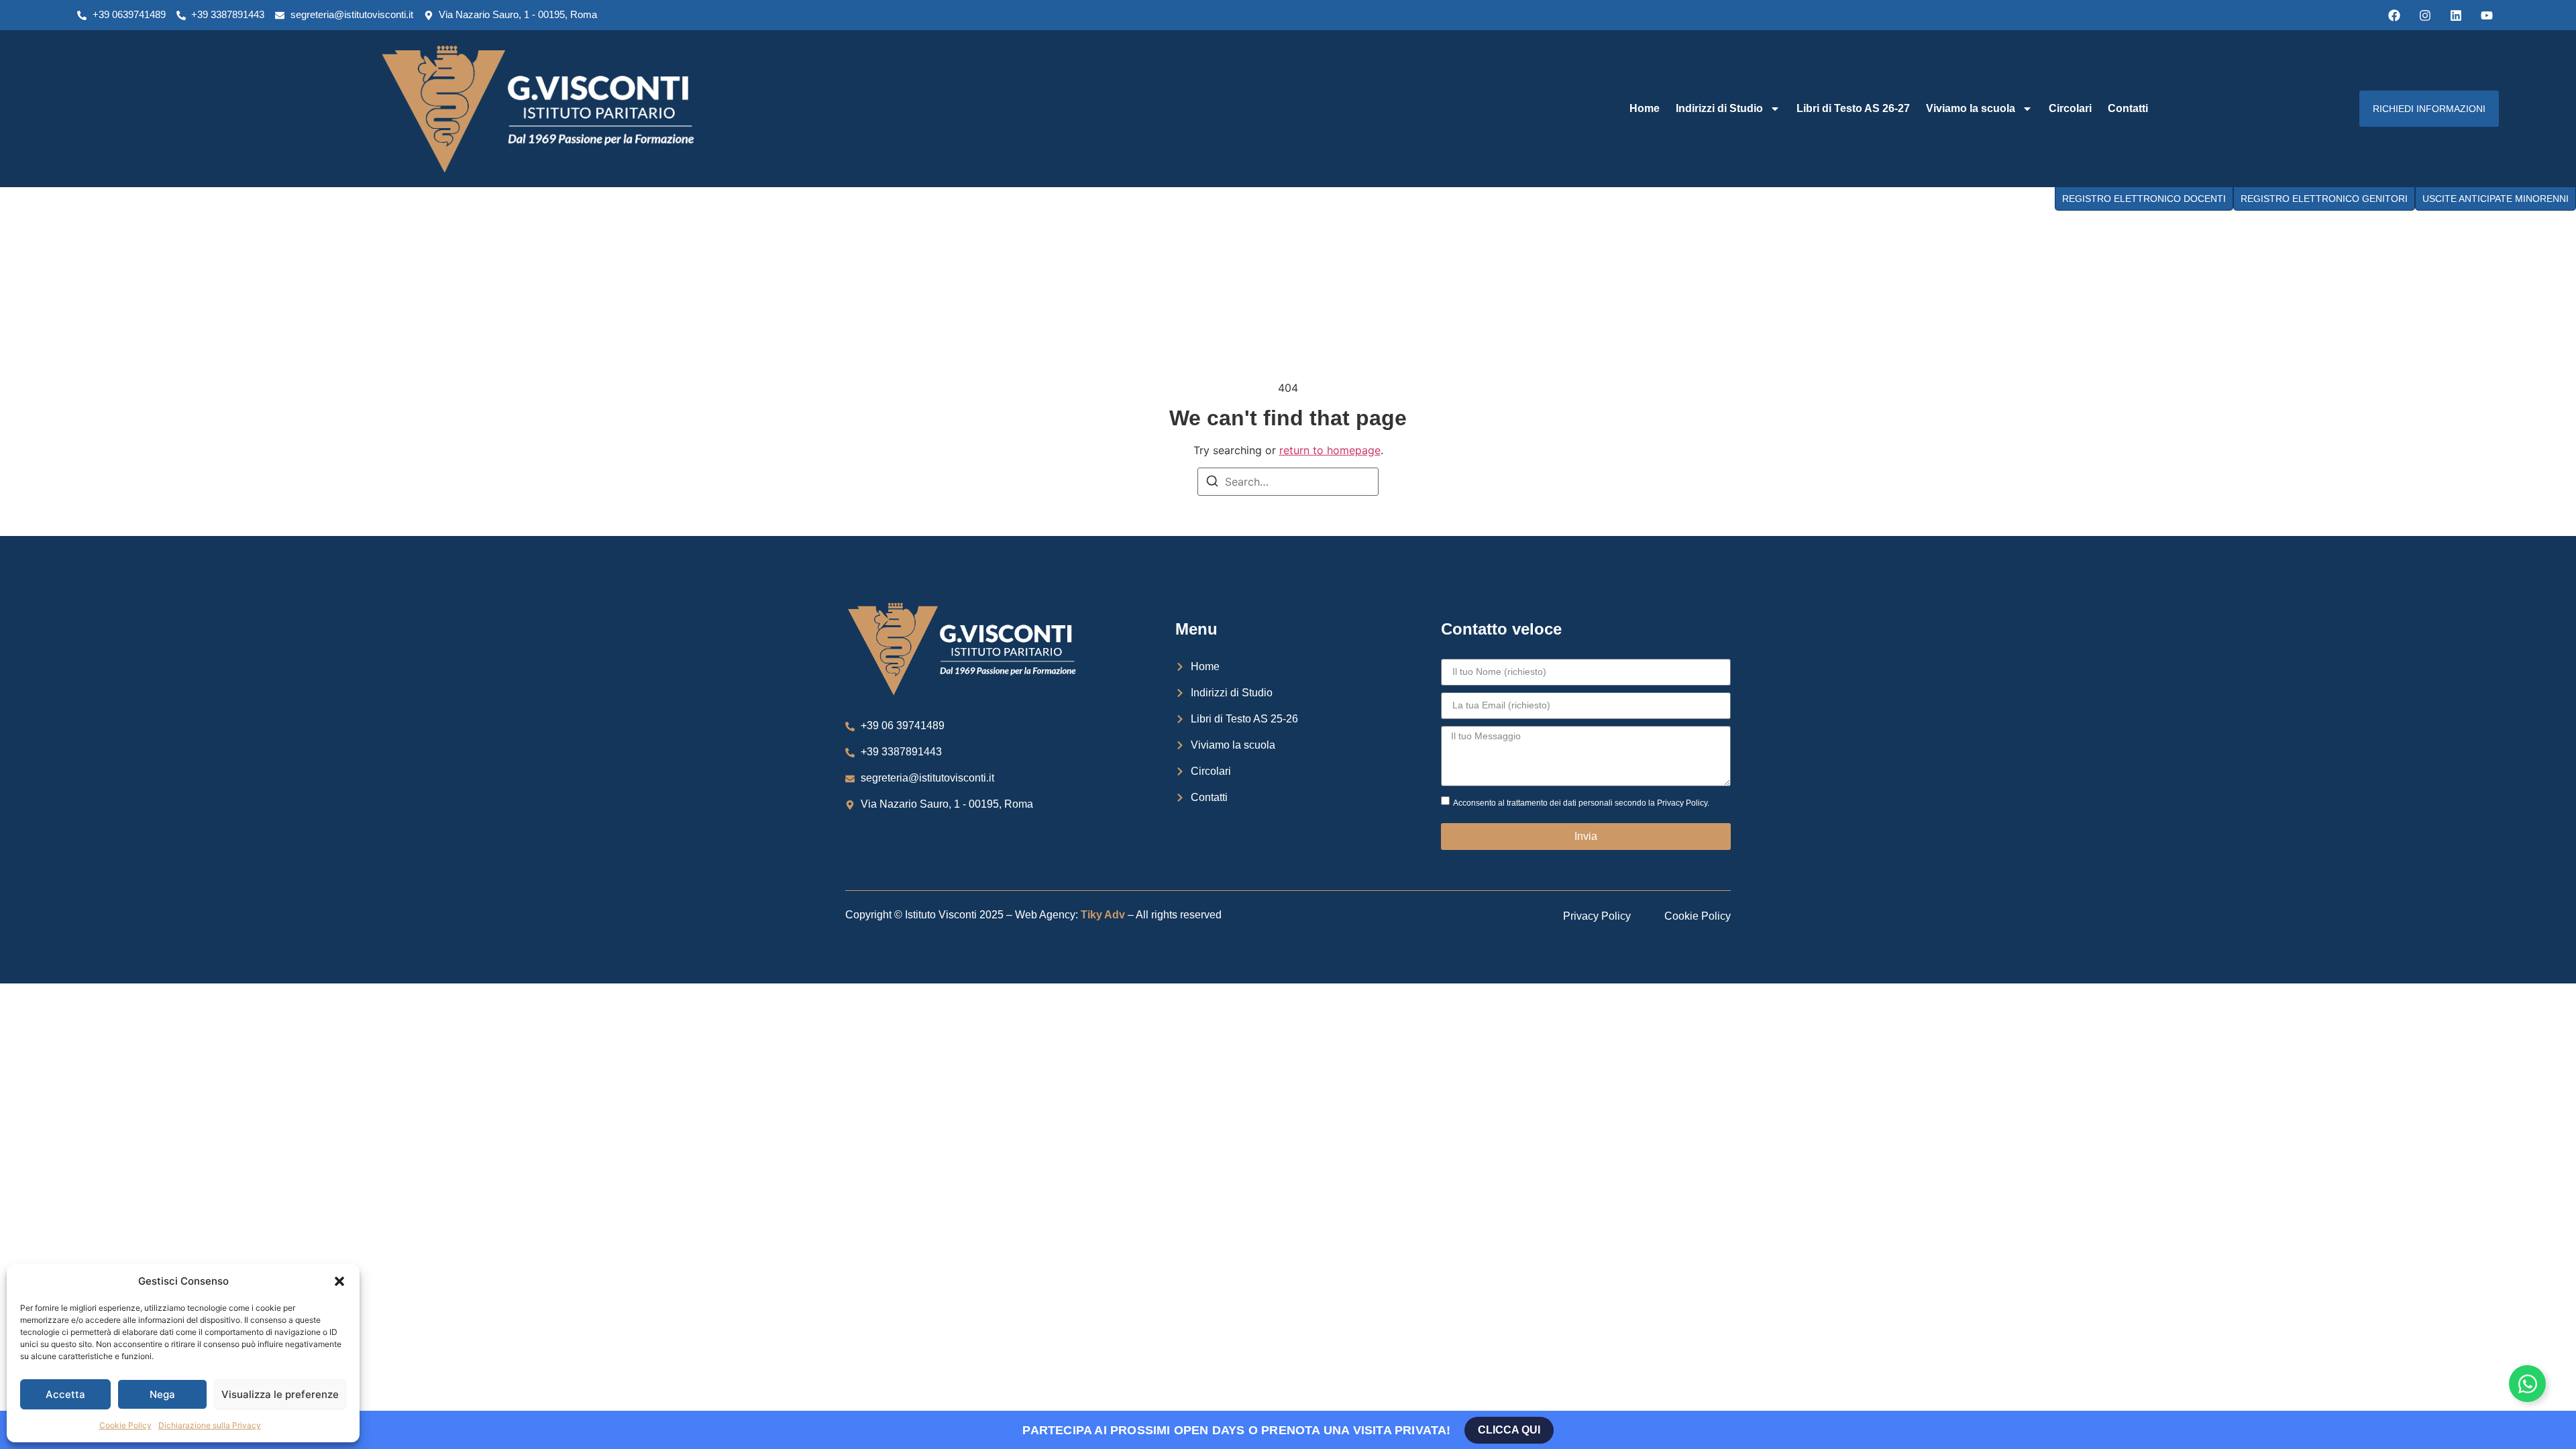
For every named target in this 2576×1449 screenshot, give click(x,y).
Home (1645, 108)
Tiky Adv (1103, 915)
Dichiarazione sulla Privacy (210, 1425)
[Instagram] (2425, 15)
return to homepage (1330, 450)
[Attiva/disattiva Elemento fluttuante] (2527, 1384)
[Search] (1212, 483)
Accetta (65, 1394)
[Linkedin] (2456, 15)
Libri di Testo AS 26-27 (1853, 108)
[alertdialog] (1288, 1430)
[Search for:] (1288, 482)
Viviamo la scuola (1971, 108)
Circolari (2070, 108)
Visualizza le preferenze (280, 1394)
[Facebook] (2394, 15)
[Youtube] (2487, 15)
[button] (339, 1281)
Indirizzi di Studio (1719, 108)
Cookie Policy (125, 1425)
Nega (162, 1394)
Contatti (2128, 108)
